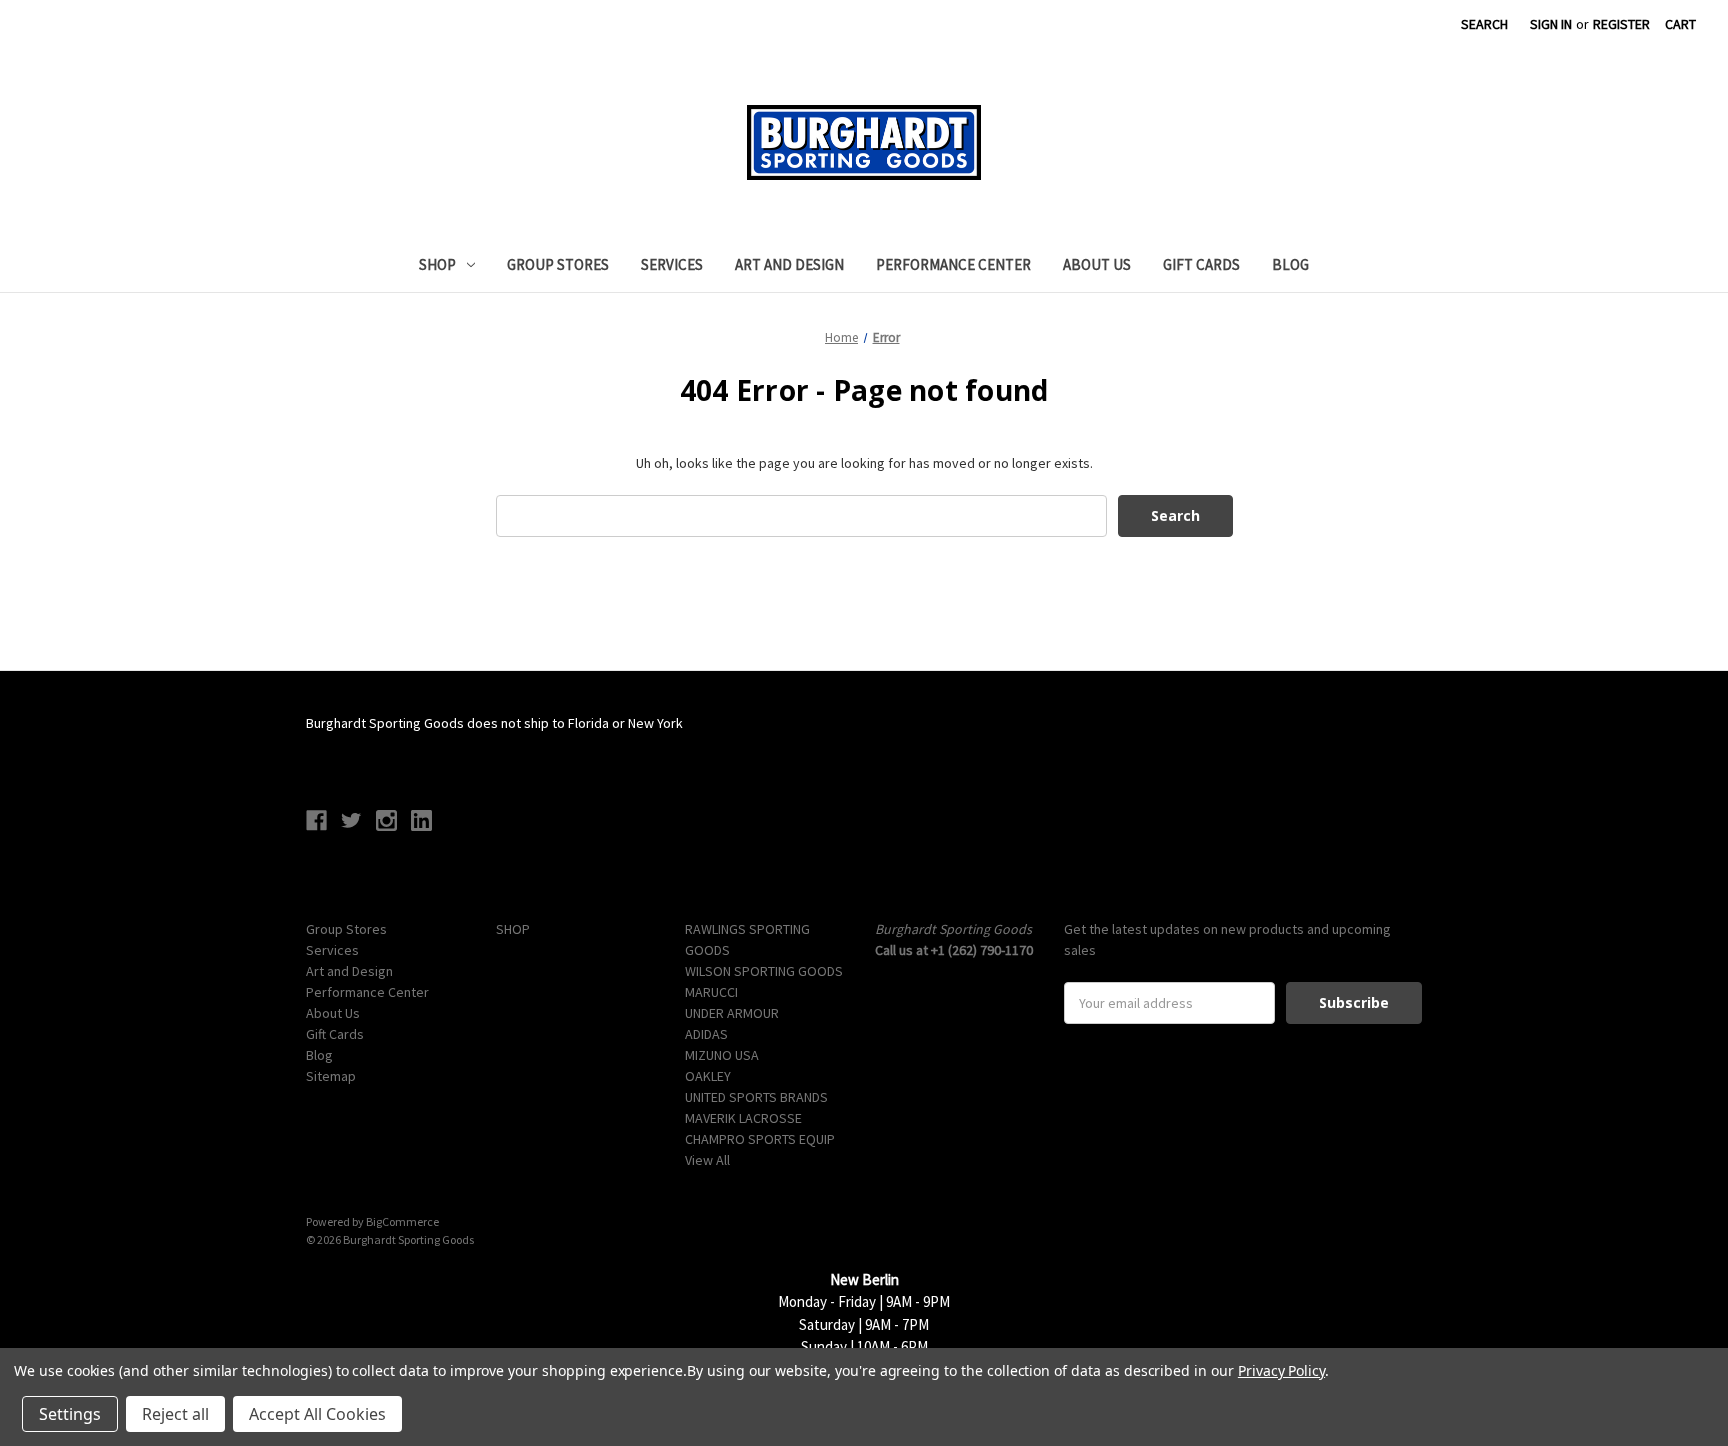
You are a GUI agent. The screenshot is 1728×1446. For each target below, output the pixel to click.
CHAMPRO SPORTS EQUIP (760, 1139)
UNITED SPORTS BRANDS (756, 1097)
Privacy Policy (1281, 1370)
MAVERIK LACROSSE (743, 1118)
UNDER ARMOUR (732, 1013)
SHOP (437, 264)
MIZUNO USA (722, 1055)
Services (672, 264)
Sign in (1551, 24)
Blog (1290, 264)
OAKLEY (708, 1076)
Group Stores (558, 264)
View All (707, 1160)
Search (1484, 24)
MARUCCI (711, 992)
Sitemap (331, 1076)
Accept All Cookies (317, 1414)
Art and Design (789, 264)
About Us (1097, 264)
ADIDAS (706, 1034)
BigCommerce (402, 1221)
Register (1621, 24)
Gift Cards (1201, 264)
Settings (70, 1414)
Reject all (175, 1414)
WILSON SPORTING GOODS (764, 971)
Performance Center (953, 264)
